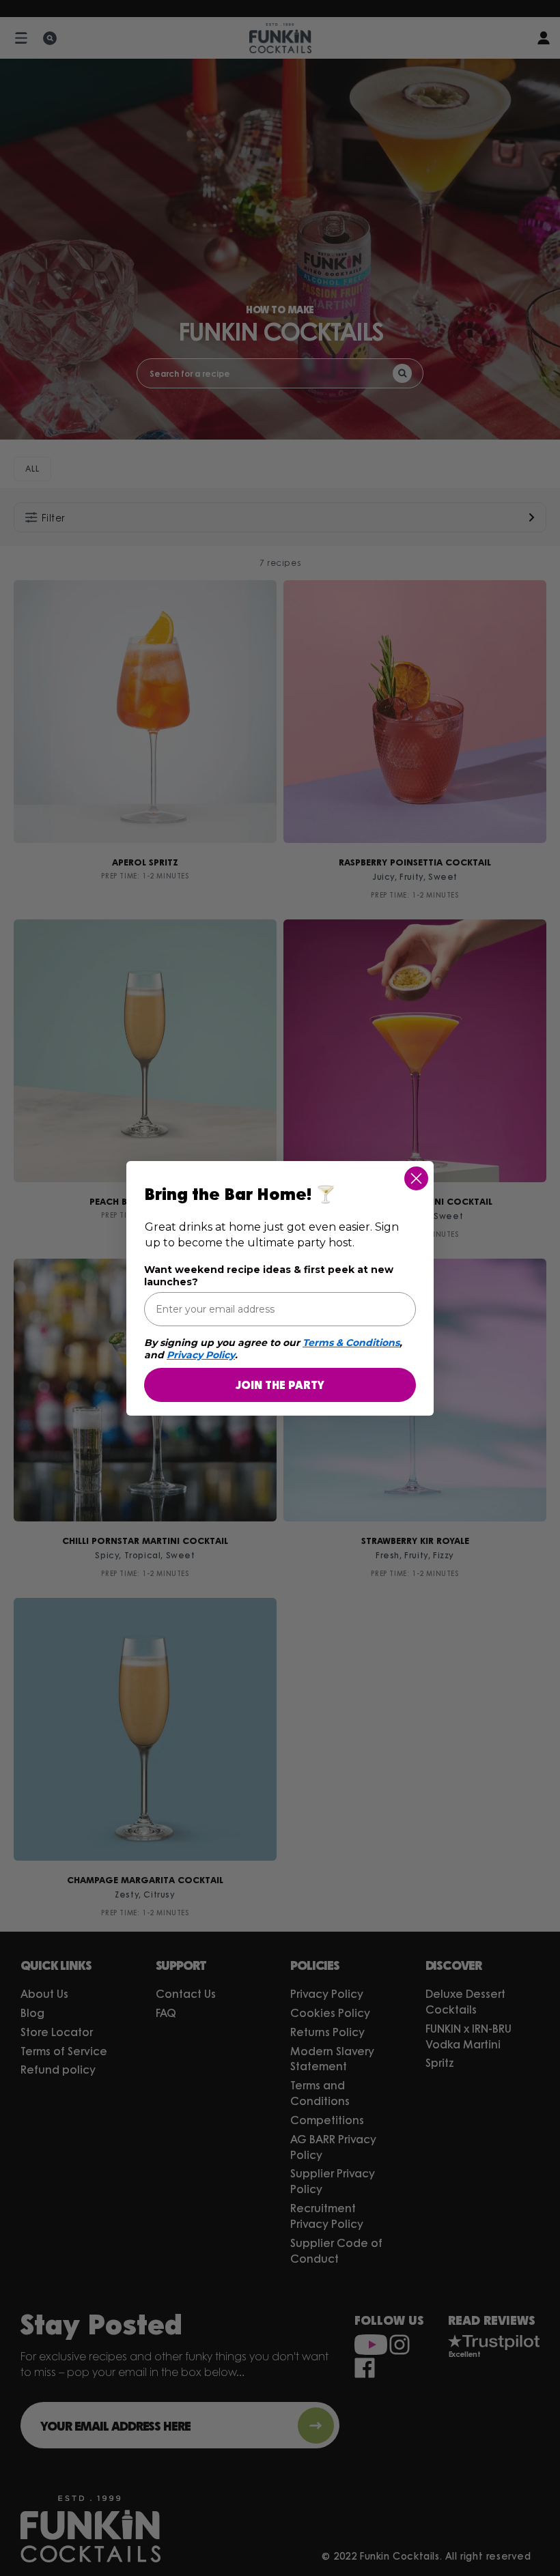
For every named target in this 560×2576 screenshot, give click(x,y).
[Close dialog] (416, 1178)
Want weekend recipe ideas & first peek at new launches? (269, 1276)
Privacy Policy (201, 1355)
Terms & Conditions (351, 1343)
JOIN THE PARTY (280, 1385)
